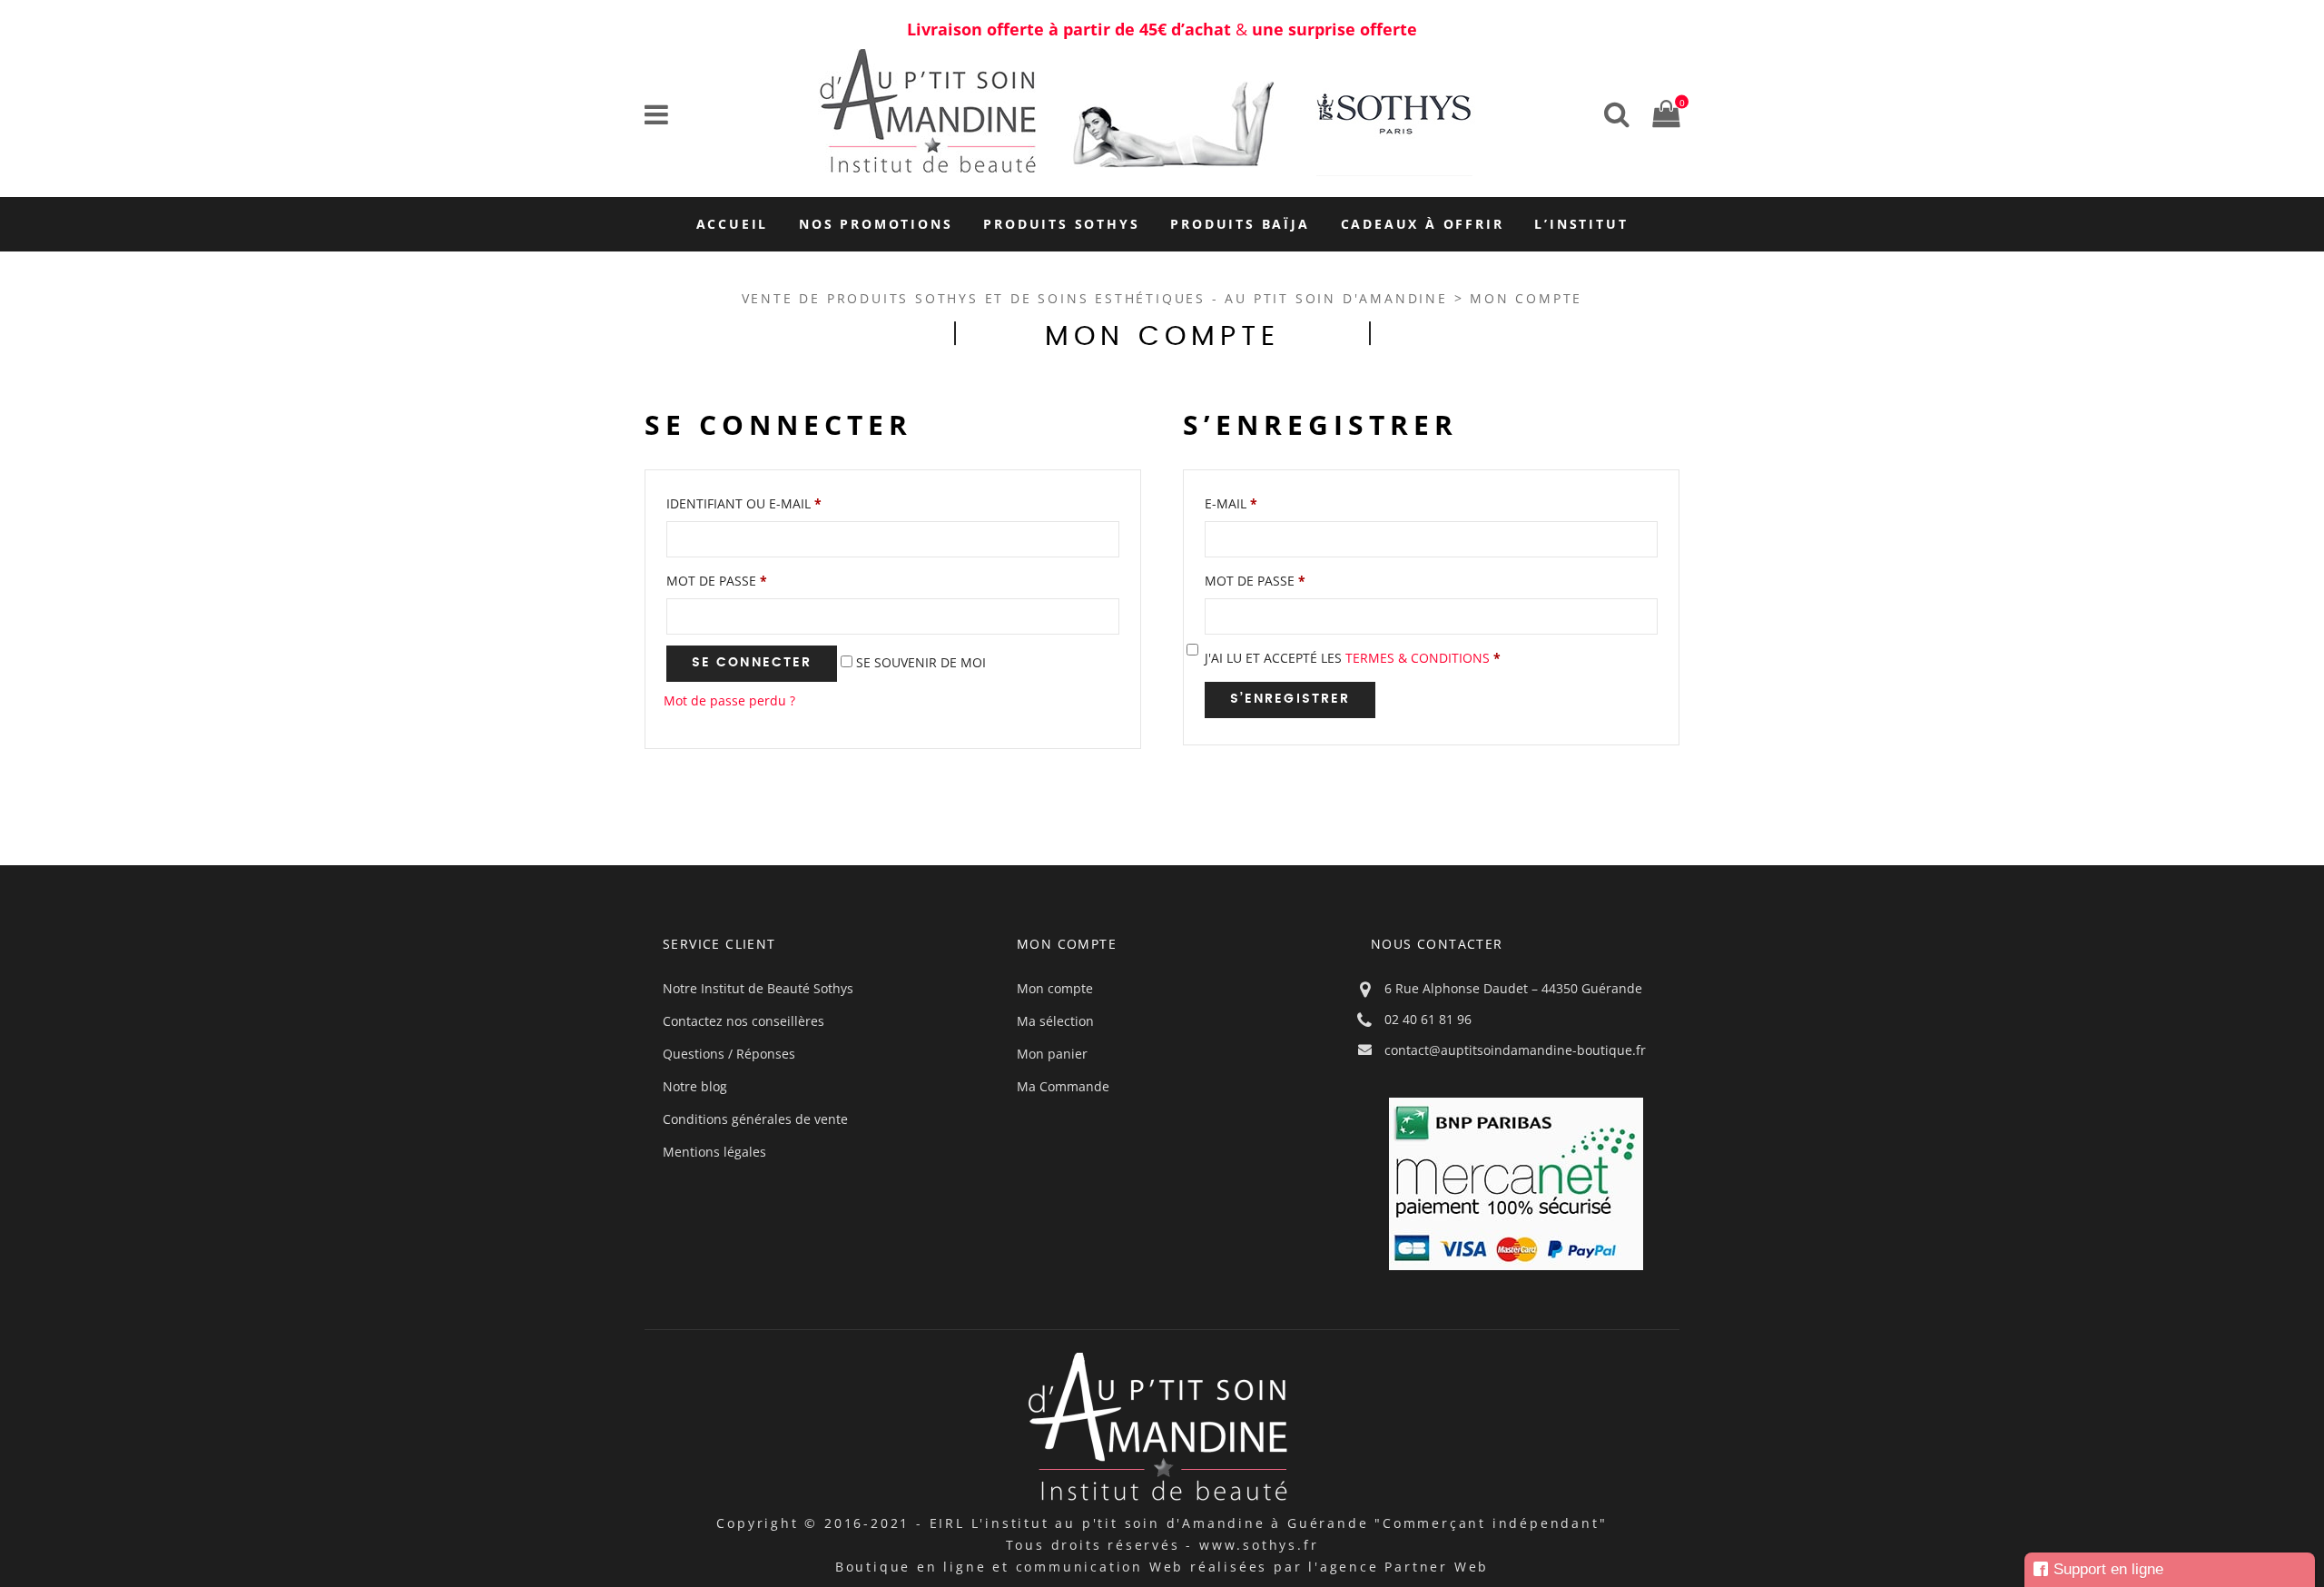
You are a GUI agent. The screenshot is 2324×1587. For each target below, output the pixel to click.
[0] (1661, 113)
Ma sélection (1055, 1021)
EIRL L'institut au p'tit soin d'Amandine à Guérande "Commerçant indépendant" (1269, 1523)
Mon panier (1052, 1054)
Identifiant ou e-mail (744, 503)
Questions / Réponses (729, 1054)
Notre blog (695, 1086)
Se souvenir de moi (919, 662)
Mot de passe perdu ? (729, 700)
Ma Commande (1063, 1086)
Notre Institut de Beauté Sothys (758, 988)
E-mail (1231, 503)
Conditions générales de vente (755, 1119)
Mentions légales (714, 1152)
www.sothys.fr (1259, 1545)
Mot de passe (717, 581)
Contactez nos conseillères (743, 1021)
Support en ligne (2108, 1569)
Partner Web (1437, 1567)
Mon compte (1055, 988)
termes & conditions (1418, 658)
